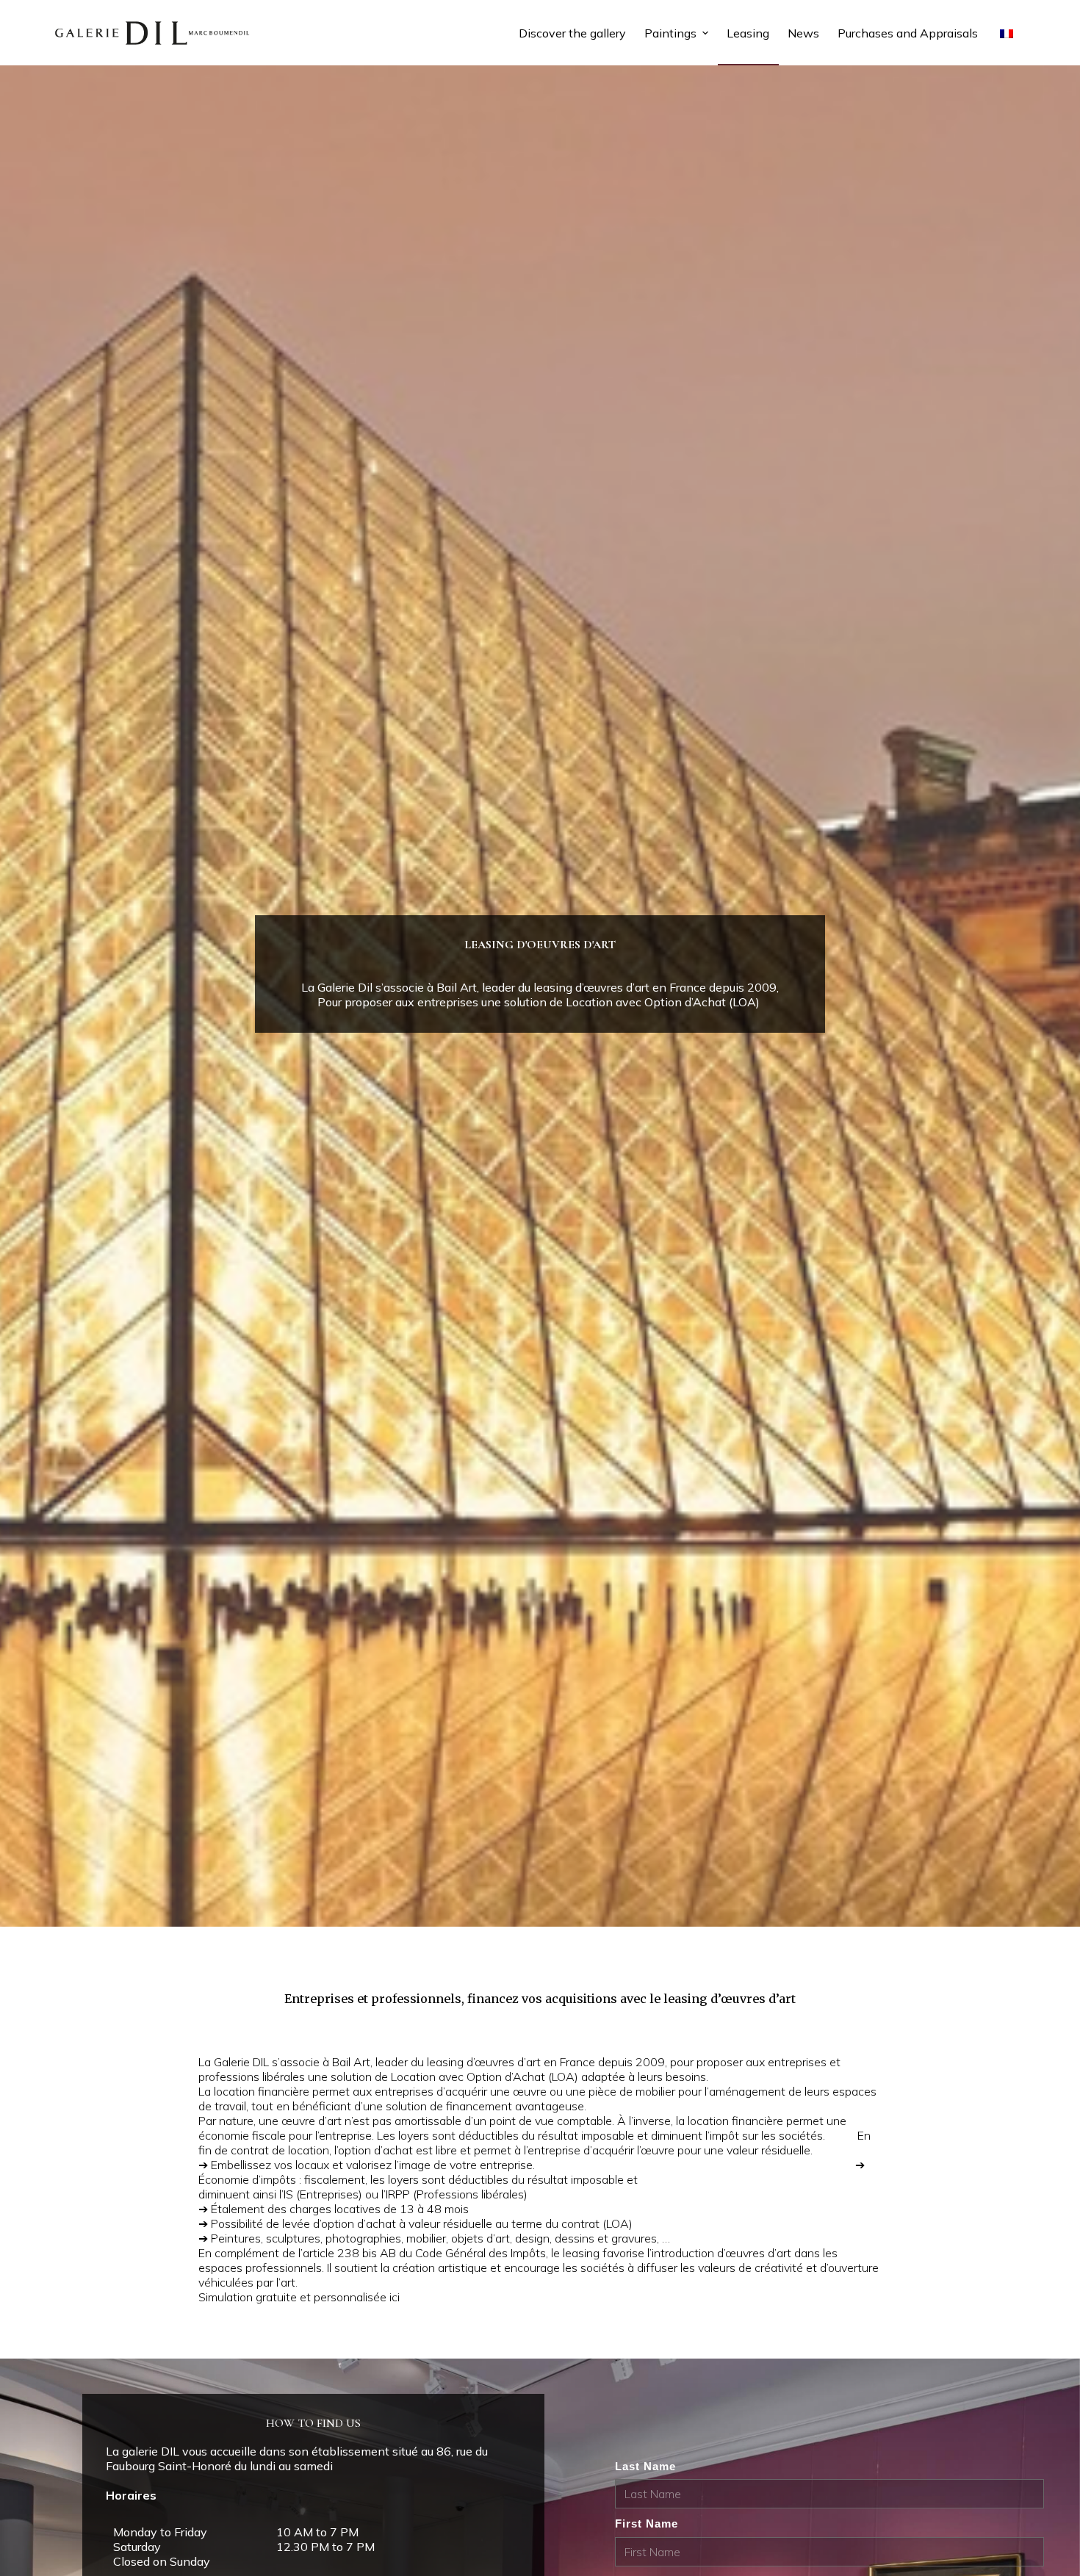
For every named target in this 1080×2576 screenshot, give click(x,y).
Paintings (670, 33)
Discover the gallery (572, 33)
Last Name (645, 2466)
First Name (647, 2523)
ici (395, 2297)
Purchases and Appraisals (908, 33)
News (803, 33)
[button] (705, 33)
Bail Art (351, 2062)
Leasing (748, 33)
